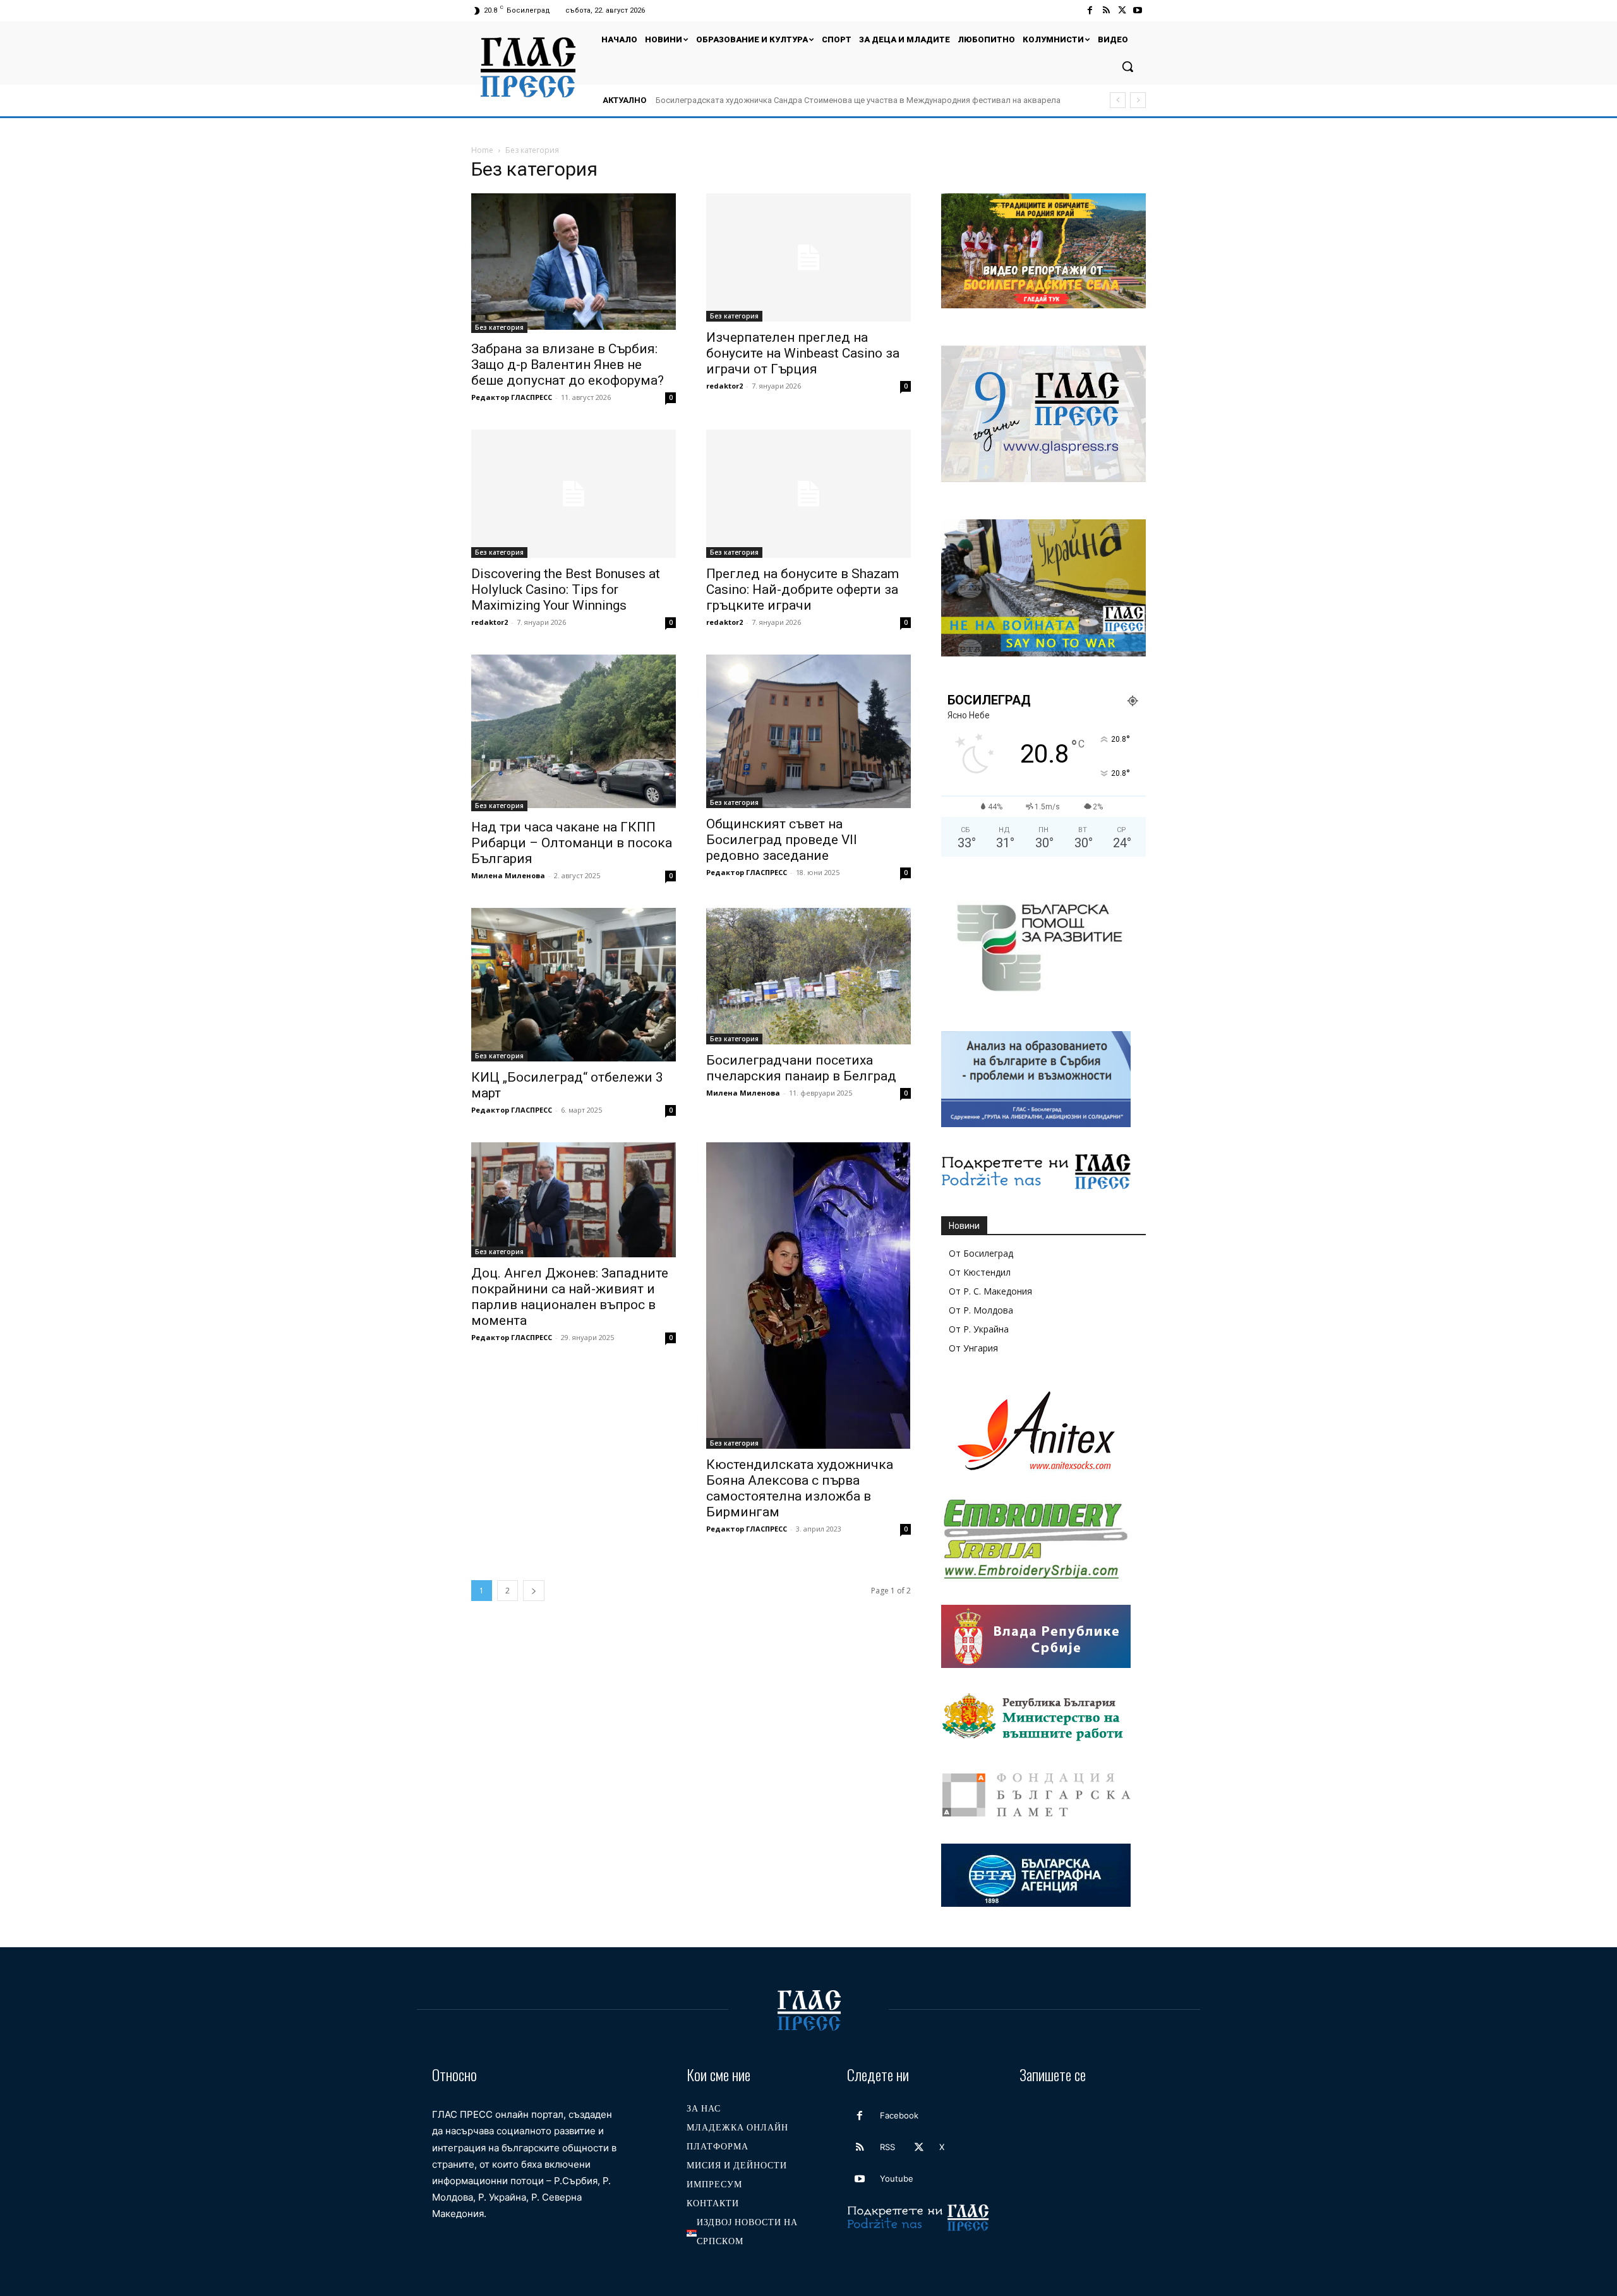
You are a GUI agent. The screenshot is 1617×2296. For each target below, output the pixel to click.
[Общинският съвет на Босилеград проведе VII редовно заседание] (808, 731)
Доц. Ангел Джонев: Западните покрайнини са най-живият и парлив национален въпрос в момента (570, 1297)
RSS (887, 2147)
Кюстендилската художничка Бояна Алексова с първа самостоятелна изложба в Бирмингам (800, 1488)
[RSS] (1106, 10)
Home (482, 150)
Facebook (899, 2115)
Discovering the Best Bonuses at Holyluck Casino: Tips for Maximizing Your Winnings (566, 589)
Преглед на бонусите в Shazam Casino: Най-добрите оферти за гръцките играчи (802, 589)
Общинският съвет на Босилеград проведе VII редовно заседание (782, 840)
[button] (1127, 66)
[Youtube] (1138, 10)
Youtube (897, 2178)
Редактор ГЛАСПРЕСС (512, 397)
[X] (1122, 10)
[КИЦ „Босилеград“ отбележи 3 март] (574, 985)
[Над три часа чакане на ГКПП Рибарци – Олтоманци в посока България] (574, 733)
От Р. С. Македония (990, 1291)
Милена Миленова (508, 875)
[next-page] (534, 1591)
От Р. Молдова (981, 1310)
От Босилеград (981, 1253)
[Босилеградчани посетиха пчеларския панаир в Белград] (808, 976)
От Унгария (973, 1348)
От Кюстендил (980, 1272)
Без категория (499, 327)
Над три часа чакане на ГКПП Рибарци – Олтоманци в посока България (572, 843)
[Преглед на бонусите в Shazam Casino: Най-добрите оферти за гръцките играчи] (808, 494)
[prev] (1118, 100)
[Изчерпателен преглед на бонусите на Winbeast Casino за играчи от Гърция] (808, 257)
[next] (1138, 100)
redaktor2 (724, 386)
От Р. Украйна (979, 1329)
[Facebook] (1090, 10)
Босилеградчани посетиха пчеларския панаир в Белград (801, 1068)
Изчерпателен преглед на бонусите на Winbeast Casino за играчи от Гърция (803, 353)
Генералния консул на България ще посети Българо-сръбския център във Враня (809, 100)
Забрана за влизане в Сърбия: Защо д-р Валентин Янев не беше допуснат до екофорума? (568, 365)
